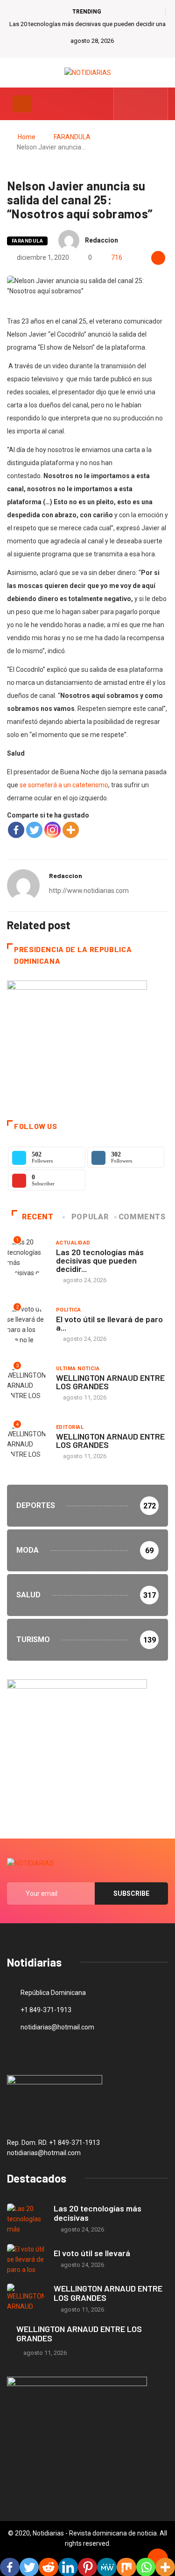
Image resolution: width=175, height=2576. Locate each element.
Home (27, 137)
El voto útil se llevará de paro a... (109, 1323)
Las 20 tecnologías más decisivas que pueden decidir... (100, 1260)
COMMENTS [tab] (142, 1217)
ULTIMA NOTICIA (78, 1369)
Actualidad (73, 1243)
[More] (71, 830)
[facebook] (127, 104)
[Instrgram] (156, 104)
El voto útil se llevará (92, 2253)
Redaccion (101, 240)
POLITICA (69, 1310)
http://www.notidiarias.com (89, 891)
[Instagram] (52, 830)
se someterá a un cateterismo (63, 785)
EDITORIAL (70, 1427)
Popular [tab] (90, 1217)
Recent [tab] (38, 1217)
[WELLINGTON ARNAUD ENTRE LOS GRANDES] (26, 2299)
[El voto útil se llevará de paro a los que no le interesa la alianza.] (26, 2259)
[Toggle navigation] (22, 104)
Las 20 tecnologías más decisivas (98, 2213)
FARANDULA (72, 137)
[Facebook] (16, 830)
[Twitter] (141, 104)
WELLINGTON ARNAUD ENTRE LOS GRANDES (110, 1382)
